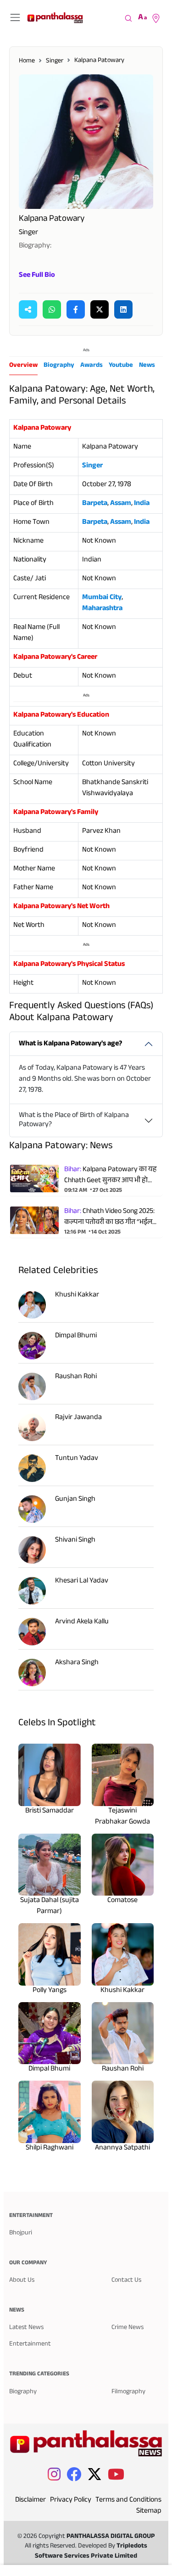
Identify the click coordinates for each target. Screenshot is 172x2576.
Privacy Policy (71, 2500)
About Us (22, 2281)
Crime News (128, 2328)
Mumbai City (102, 598)
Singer (55, 61)
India (142, 504)
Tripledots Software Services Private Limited (91, 2551)
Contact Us (126, 2281)
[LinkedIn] (123, 309)
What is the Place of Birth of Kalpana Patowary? (74, 1120)
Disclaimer (31, 2500)
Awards (92, 366)
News (147, 366)
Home (27, 61)
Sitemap (149, 2511)
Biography (59, 366)
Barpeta (95, 504)
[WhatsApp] (52, 309)
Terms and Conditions (128, 2500)
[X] (100, 309)
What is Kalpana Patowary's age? (70, 1044)
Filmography (128, 2392)
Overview (23, 366)
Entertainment (30, 2344)
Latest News (26, 2328)
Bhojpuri (21, 2233)
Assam (121, 504)
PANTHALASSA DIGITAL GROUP (111, 2537)
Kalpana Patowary (99, 61)
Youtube (121, 366)
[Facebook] (76, 309)
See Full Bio (37, 276)
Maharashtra (102, 609)
